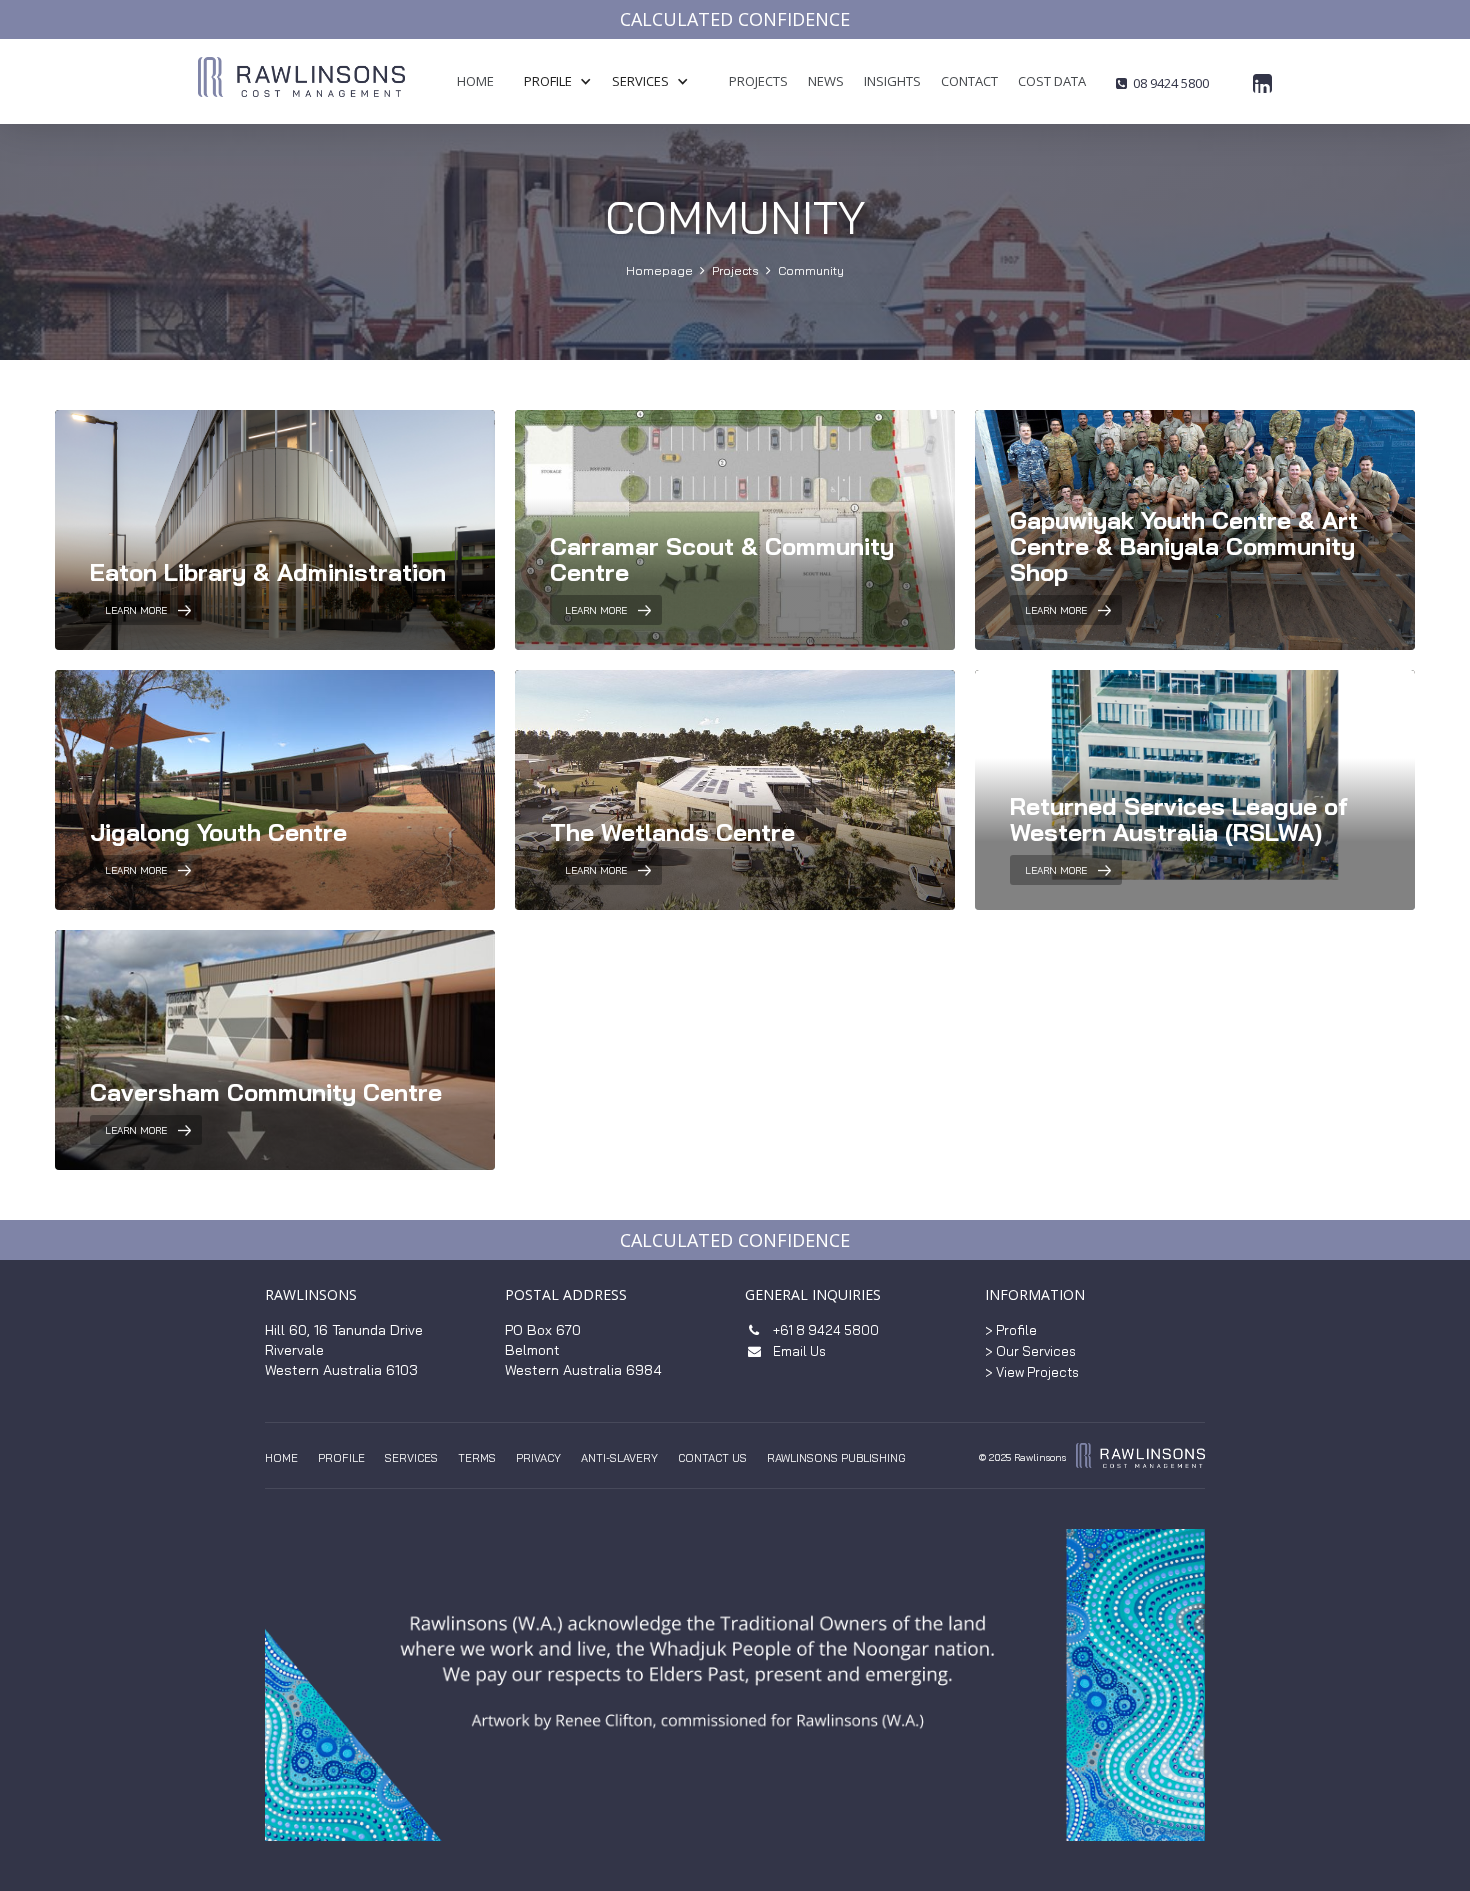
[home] (301, 90)
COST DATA (1052, 81)
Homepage (659, 270)
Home (281, 1458)
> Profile (1011, 1330)
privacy (538, 1458)
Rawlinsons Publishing (836, 1458)
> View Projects (1032, 1372)
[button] (568, 81)
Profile (341, 1458)
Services (411, 1458)
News (826, 81)
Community (811, 270)
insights (892, 81)
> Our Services (1030, 1351)
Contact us (712, 1458)
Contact (969, 81)
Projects (735, 270)
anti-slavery (619, 1458)
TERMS (477, 1458)
